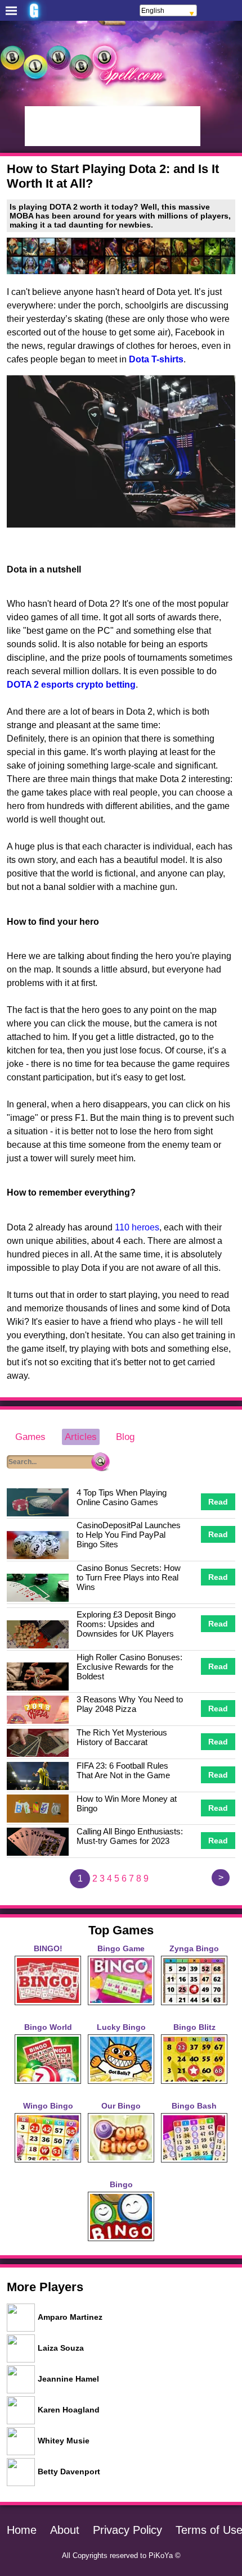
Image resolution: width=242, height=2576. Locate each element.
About (65, 2530)
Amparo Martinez (70, 2317)
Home (22, 2530)
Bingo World (48, 2027)
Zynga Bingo (194, 1948)
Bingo (121, 2184)
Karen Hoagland (69, 2410)
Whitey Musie (64, 2441)
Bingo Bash (194, 2106)
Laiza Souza (61, 2348)
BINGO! (48, 1948)
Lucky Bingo (121, 2027)
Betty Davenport (69, 2471)
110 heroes (137, 1227)
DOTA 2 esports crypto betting (71, 685)
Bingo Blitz (194, 2027)
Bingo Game (121, 1948)
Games (30, 1437)
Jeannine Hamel (68, 2379)
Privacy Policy (127, 2530)
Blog (125, 1437)
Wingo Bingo (48, 2106)
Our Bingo (121, 2106)
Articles (81, 1437)
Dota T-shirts (156, 359)
